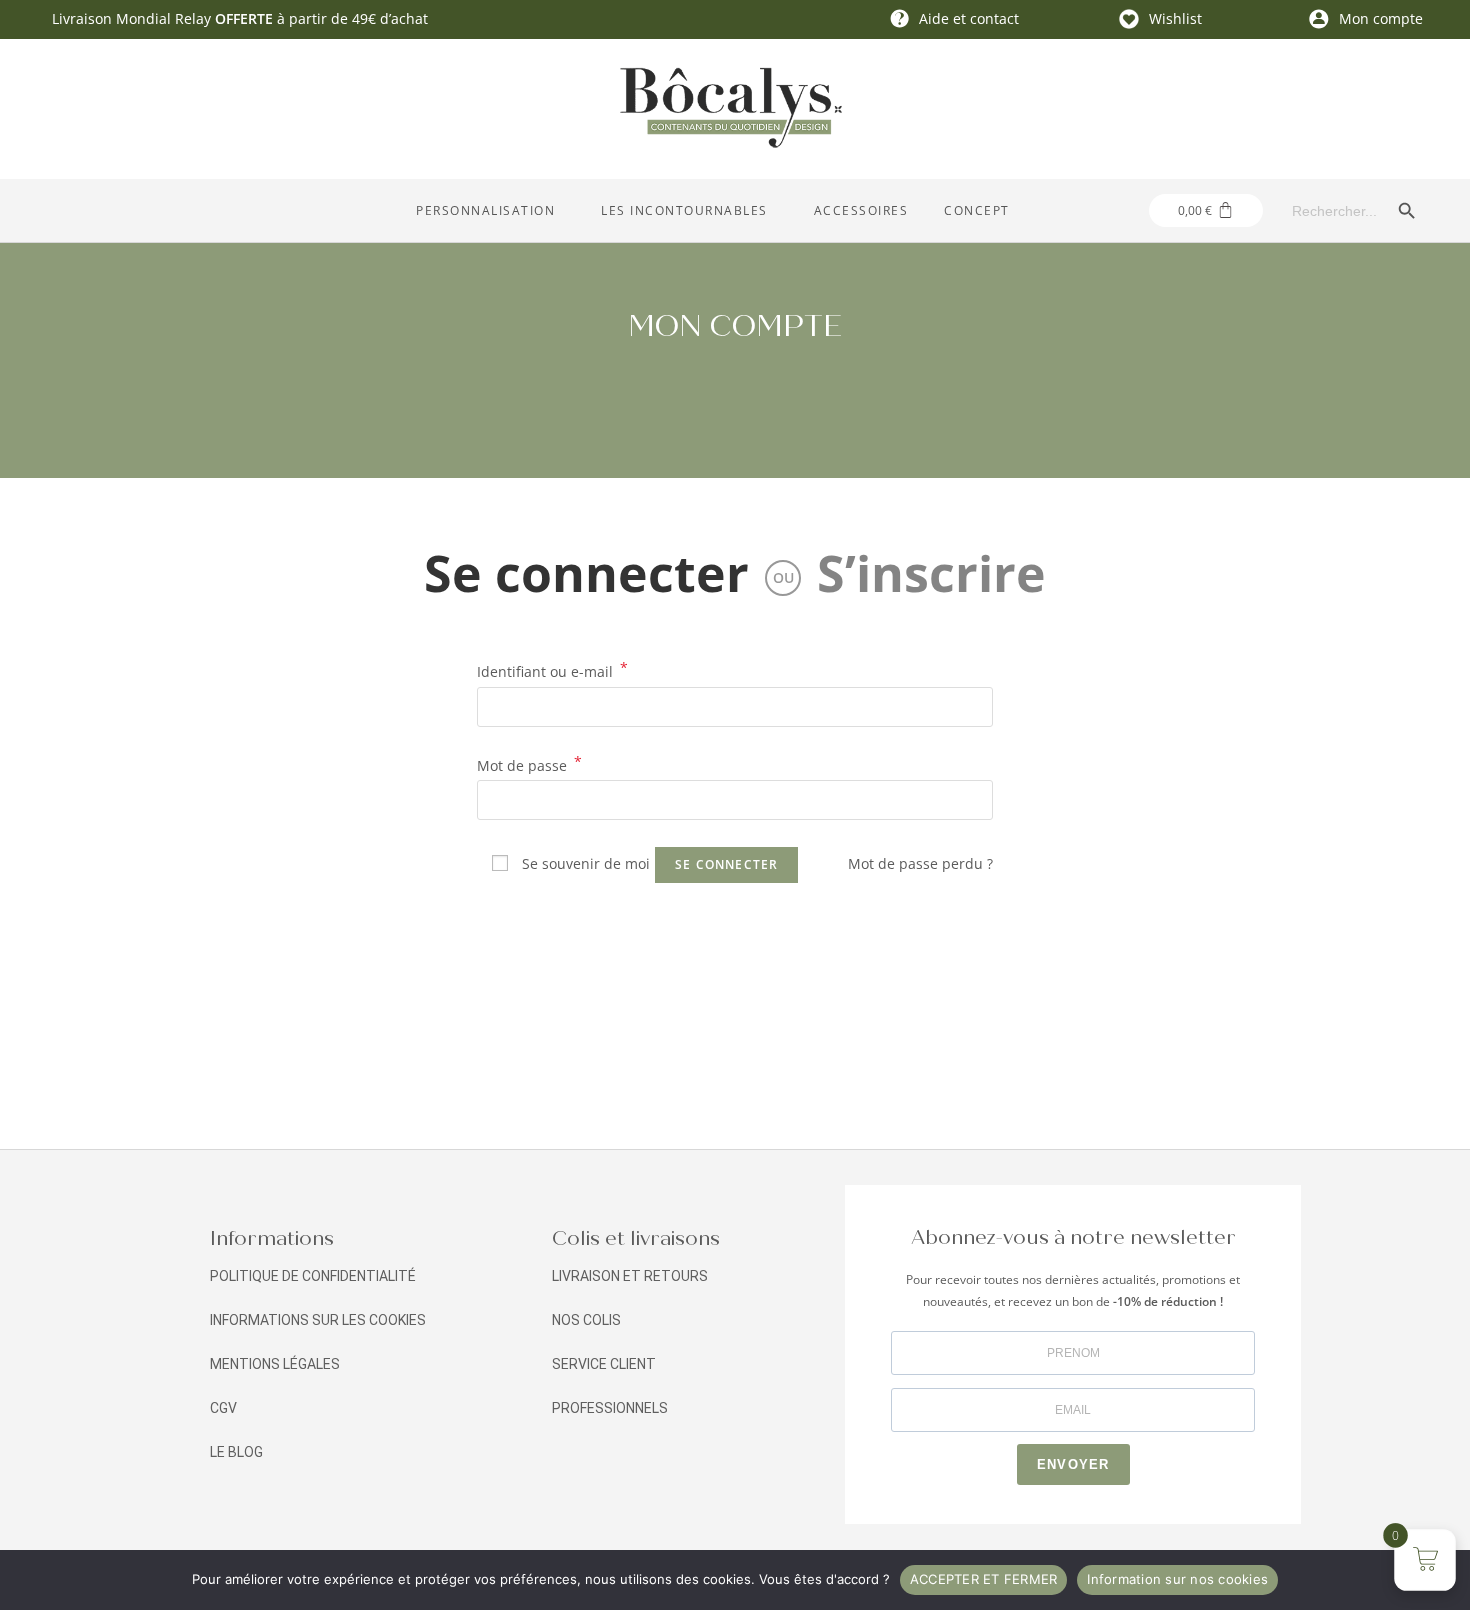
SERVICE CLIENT (604, 1364)
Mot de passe (529, 766)
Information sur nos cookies (1177, 1579)
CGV (223, 1408)
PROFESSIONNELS (610, 1408)
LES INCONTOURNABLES (684, 210)
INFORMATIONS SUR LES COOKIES (318, 1320)
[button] (490, 211)
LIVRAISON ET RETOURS (630, 1276)
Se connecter (586, 573)
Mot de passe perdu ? (920, 863)
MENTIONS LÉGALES (275, 1364)
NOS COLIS (586, 1320)
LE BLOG (236, 1452)
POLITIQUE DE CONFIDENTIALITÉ (313, 1276)
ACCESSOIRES (861, 210)
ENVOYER (1073, 1464)
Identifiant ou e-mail (552, 672)
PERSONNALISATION (485, 210)
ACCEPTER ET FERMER (984, 1579)
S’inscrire (931, 573)
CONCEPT (977, 210)
